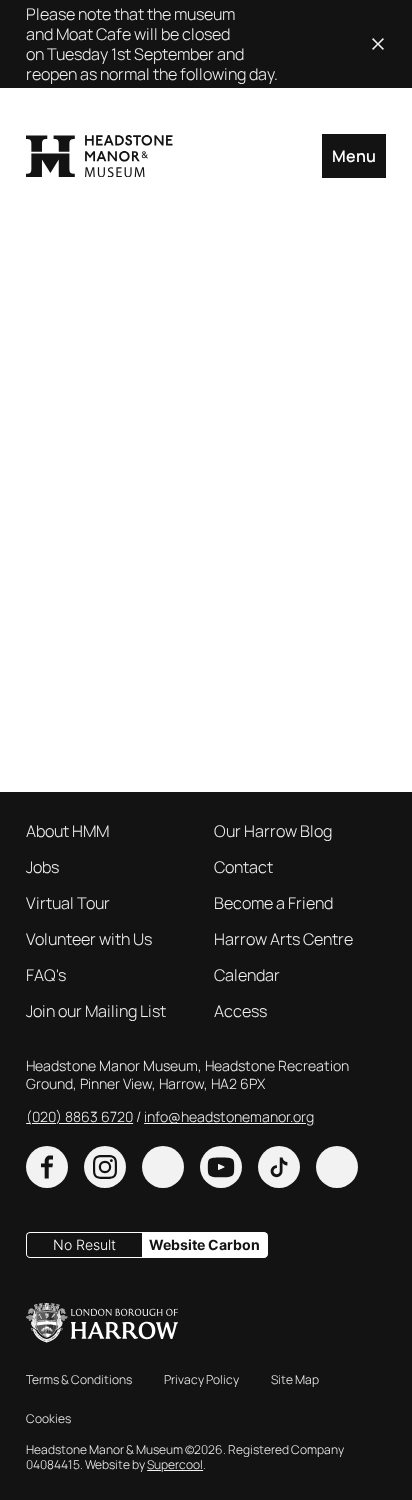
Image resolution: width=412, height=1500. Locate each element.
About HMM (67, 831)
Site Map (295, 1379)
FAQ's (46, 975)
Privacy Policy (201, 1379)
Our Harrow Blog (273, 831)
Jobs (42, 867)
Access (240, 1011)
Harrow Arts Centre (283, 939)
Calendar (247, 975)
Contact (243, 867)
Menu (354, 156)
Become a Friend (273, 903)
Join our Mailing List (96, 1011)
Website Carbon (204, 1244)
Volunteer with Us (89, 939)
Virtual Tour (68, 903)
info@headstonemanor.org (229, 1116)
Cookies (48, 1418)
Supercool (175, 1464)
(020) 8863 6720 (79, 1116)
